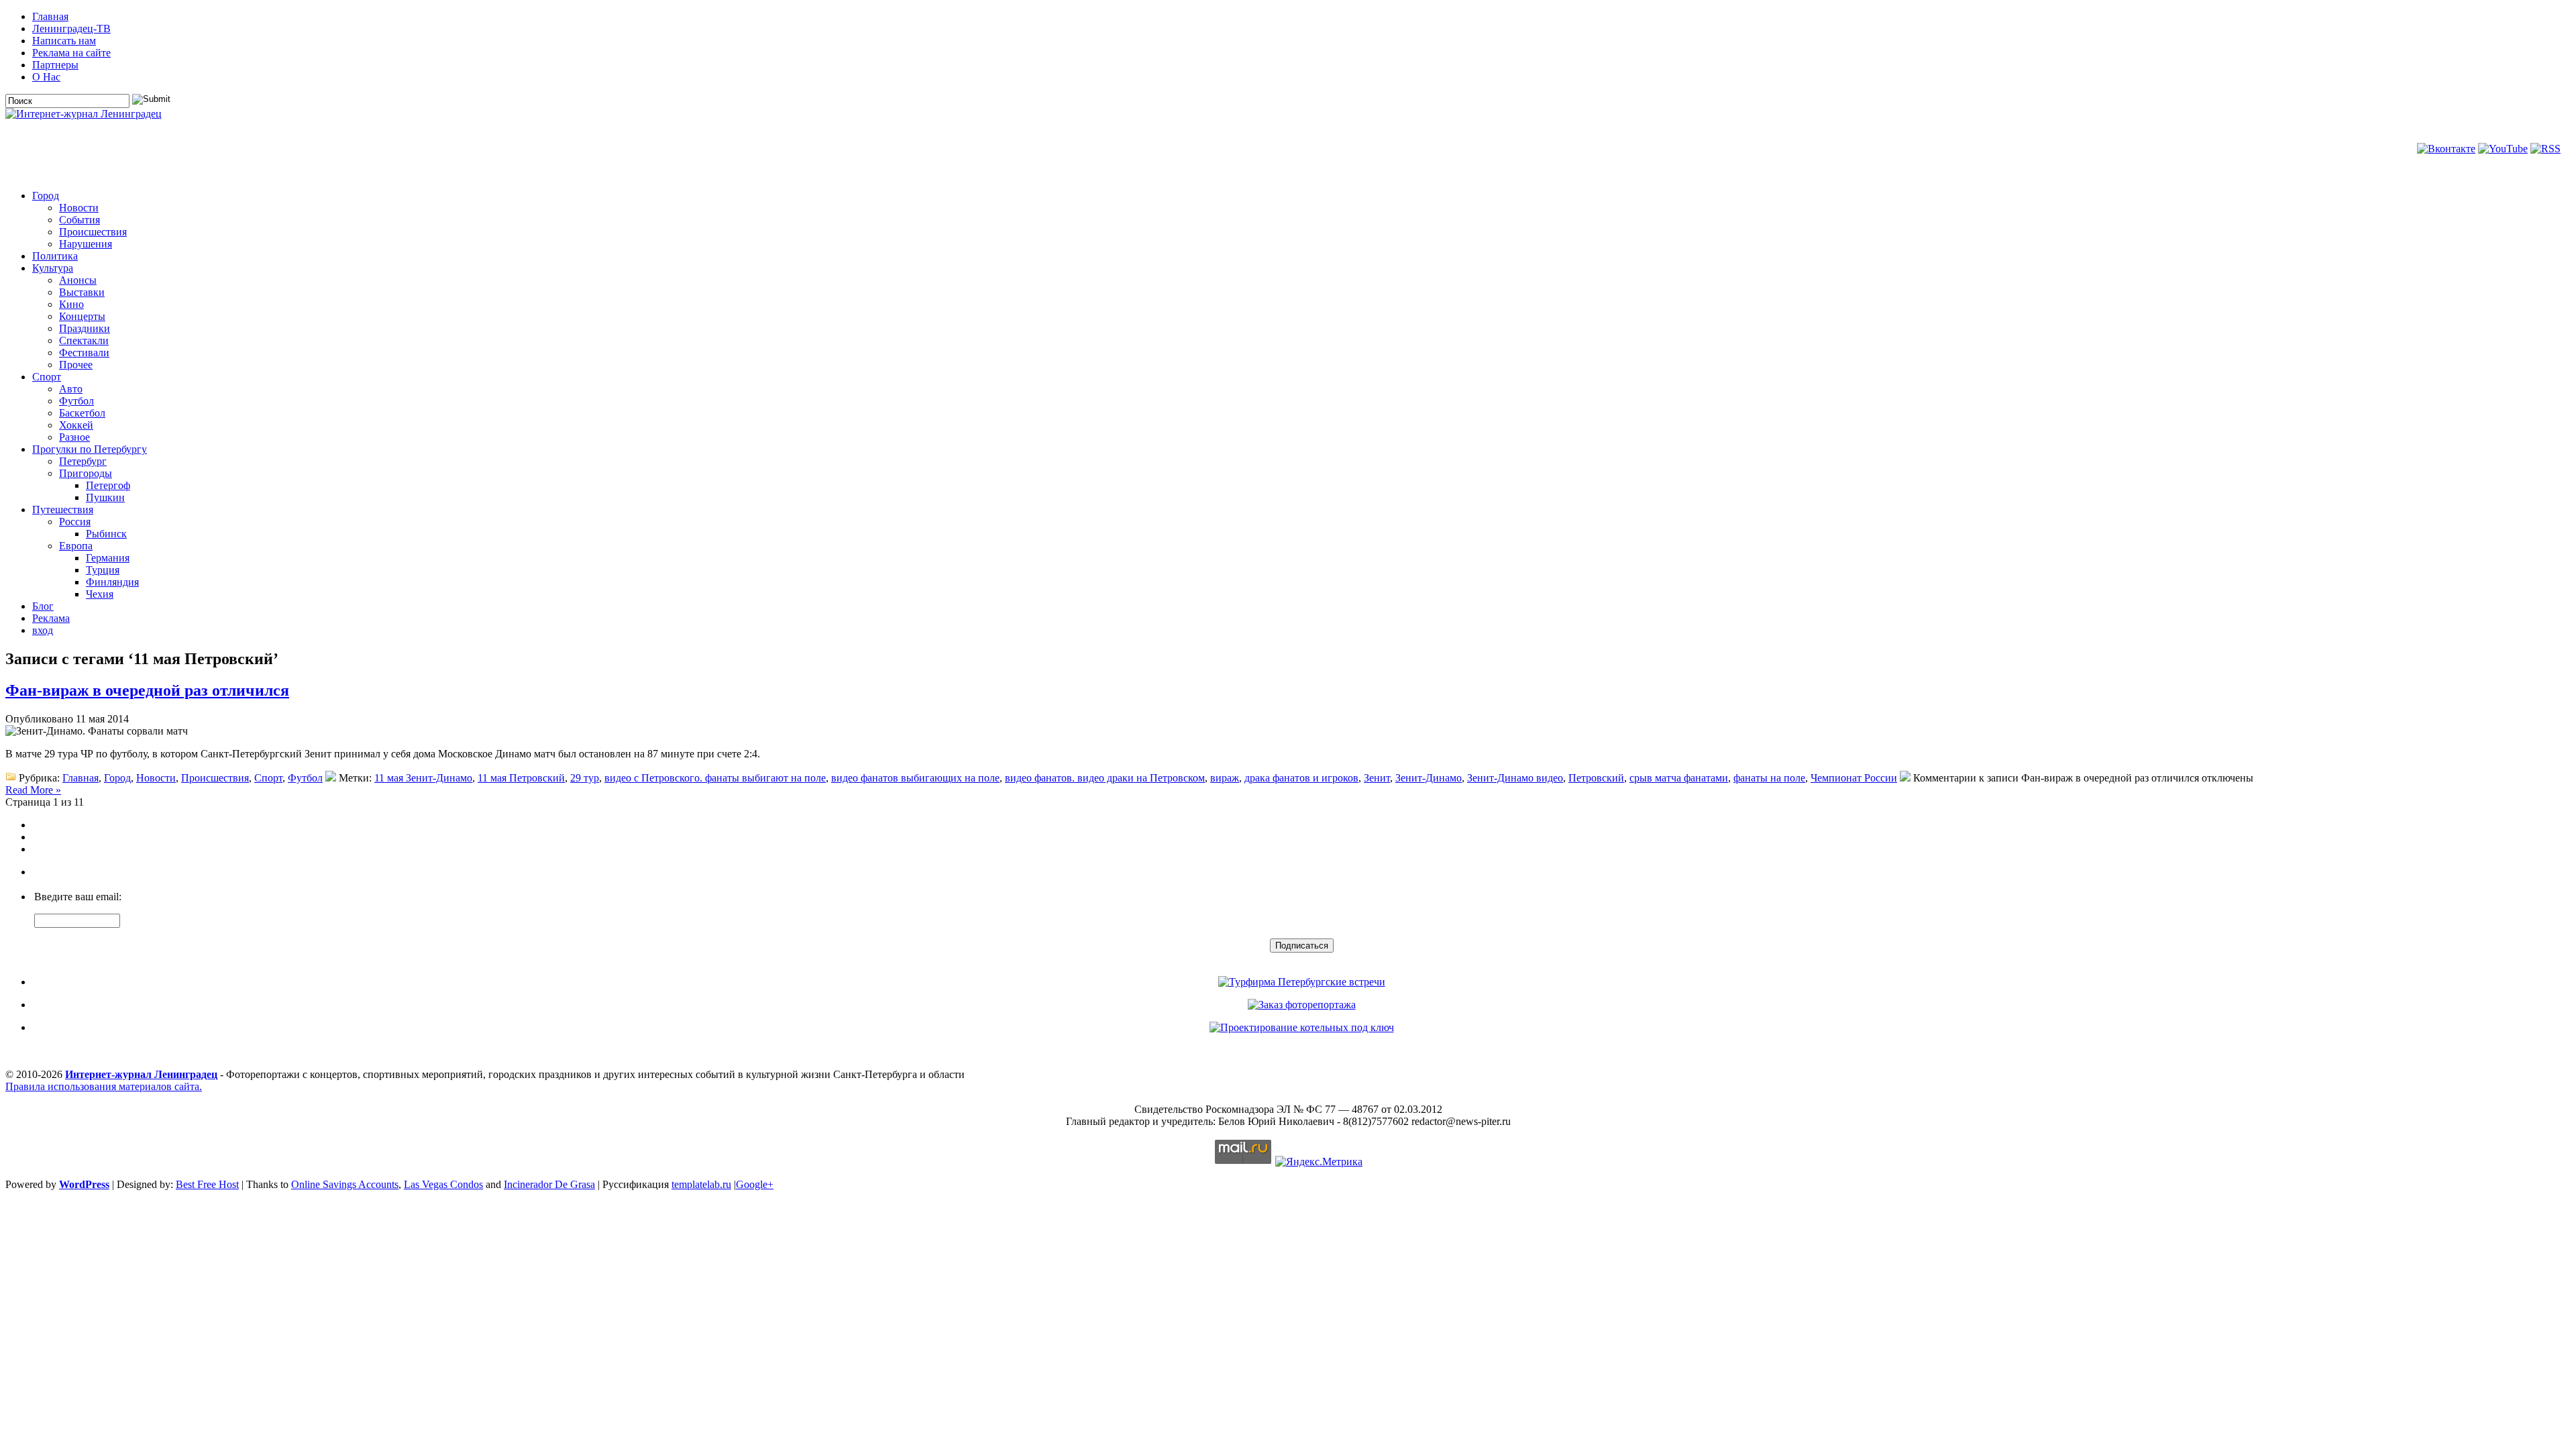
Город (46, 196)
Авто (71, 389)
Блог (43, 606)
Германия (108, 558)
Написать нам (64, 41)
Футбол (76, 401)
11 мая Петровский (521, 778)
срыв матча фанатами (1679, 778)
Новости (79, 208)
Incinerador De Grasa (549, 1184)
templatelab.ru (701, 1184)
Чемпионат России (1854, 778)
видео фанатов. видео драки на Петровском (1105, 778)
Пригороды (86, 473)
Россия (75, 522)
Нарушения (86, 244)
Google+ (755, 1184)
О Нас (46, 77)
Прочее (76, 365)
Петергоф (108, 485)
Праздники (85, 328)
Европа (76, 546)
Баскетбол (82, 413)
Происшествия (93, 232)
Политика (55, 256)
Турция (103, 570)
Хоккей (76, 425)
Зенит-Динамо (1429, 778)
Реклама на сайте (71, 53)
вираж (1225, 778)
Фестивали (84, 353)
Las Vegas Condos (443, 1184)
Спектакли (84, 340)
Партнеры (55, 65)
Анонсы (78, 280)
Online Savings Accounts (345, 1184)
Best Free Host (207, 1184)
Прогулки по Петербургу (90, 449)
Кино (71, 304)
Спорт (47, 377)
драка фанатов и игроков (1301, 778)
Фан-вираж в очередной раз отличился (147, 690)
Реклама (51, 618)
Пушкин (105, 497)
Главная (50, 16)
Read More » (33, 790)
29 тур (585, 778)
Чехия (100, 594)
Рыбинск (106, 534)
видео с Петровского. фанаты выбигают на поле (715, 778)
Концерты (82, 316)
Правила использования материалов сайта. (104, 1086)
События (79, 220)
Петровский (1596, 778)
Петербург (83, 461)
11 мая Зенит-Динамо (423, 778)
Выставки (82, 292)
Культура (53, 268)
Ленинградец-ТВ (71, 29)
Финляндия (112, 582)
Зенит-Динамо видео (1515, 778)
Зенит (1377, 778)
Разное (74, 437)
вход (43, 630)
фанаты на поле (1769, 778)
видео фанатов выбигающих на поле (915, 778)
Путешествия (63, 509)
